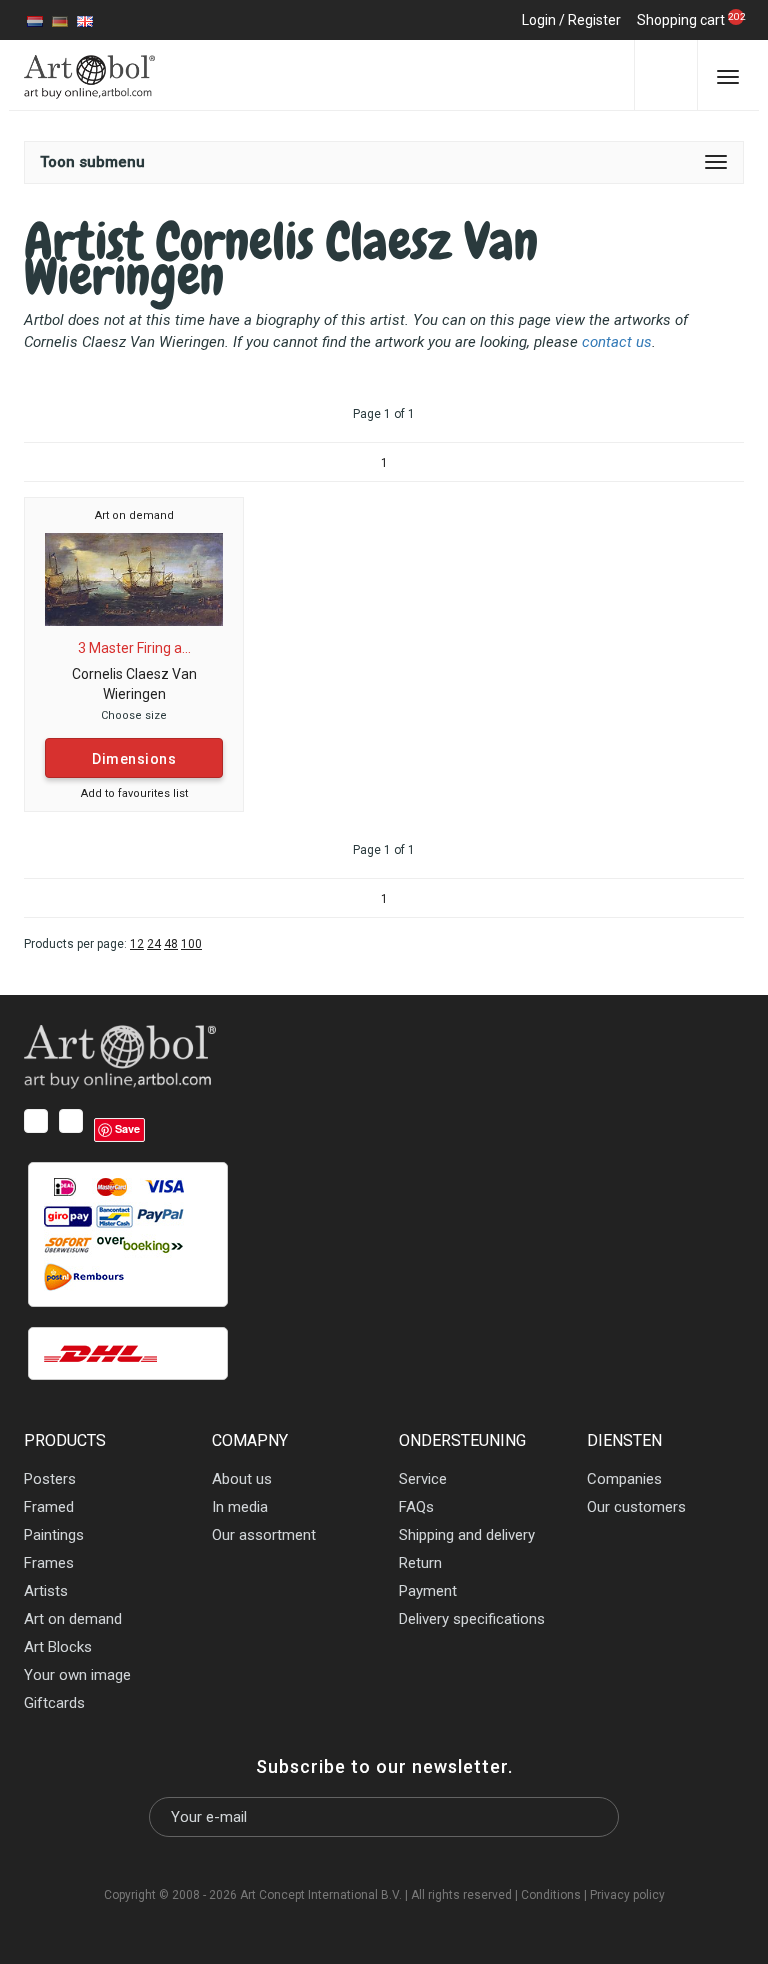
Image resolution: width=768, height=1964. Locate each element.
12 (137, 944)
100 (191, 944)
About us (242, 1479)
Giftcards (54, 1703)
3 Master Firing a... (134, 648)
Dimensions (134, 759)
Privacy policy (627, 1895)
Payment (428, 1591)
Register (594, 20)
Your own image (77, 1675)
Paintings (54, 1535)
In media (240, 1507)
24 (154, 944)
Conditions (551, 1895)
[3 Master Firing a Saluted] (134, 579)
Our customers (636, 1507)
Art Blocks (58, 1647)
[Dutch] (35, 20)
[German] (60, 20)
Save (127, 1128)
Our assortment (264, 1535)
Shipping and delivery (467, 1535)
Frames (49, 1563)
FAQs (416, 1507)
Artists (46, 1591)
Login (539, 20)
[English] (85, 20)
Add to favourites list (134, 793)
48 (171, 944)
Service (423, 1479)
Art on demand (134, 515)
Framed (49, 1507)
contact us (617, 342)
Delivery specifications (472, 1619)
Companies (624, 1479)
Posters (50, 1479)
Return (420, 1563)
